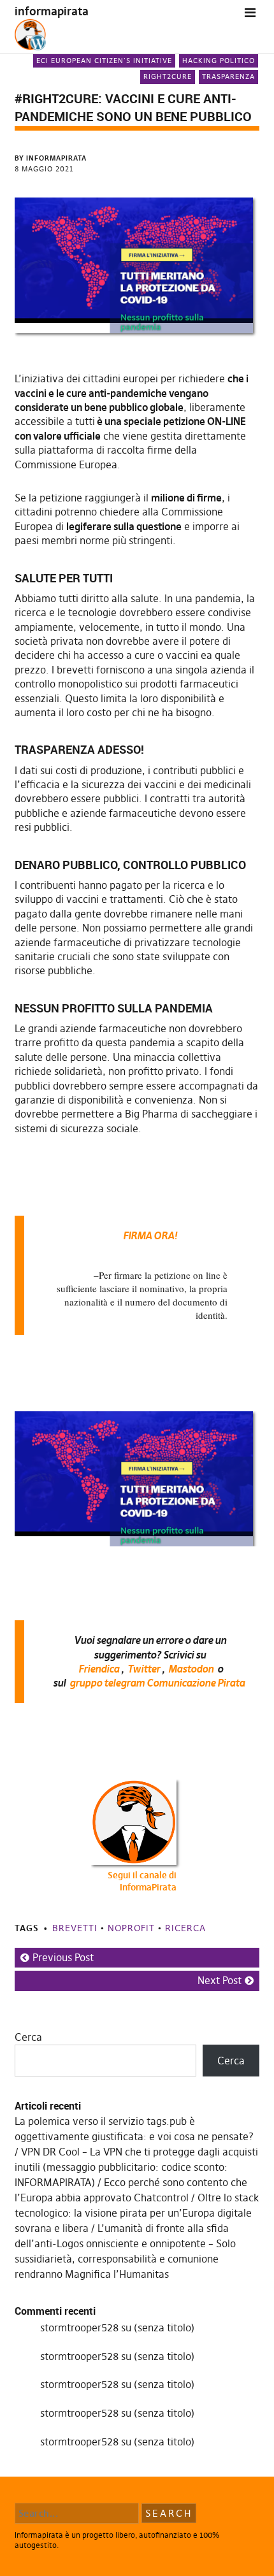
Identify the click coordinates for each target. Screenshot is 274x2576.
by (51, 158)
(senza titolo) (164, 2328)
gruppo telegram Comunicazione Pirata (157, 1683)
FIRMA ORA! (150, 1235)
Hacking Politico (219, 61)
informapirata (52, 11)
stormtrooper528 (79, 2328)
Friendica (99, 1669)
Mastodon (191, 1669)
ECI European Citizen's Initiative (104, 61)
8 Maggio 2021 (44, 169)
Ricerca (185, 1928)
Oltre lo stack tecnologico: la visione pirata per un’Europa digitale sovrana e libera (137, 2213)
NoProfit (131, 1928)
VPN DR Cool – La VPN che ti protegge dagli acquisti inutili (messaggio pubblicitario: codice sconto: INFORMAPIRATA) (136, 2167)
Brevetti (75, 1928)
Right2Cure (168, 76)
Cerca (28, 2037)
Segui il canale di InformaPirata (142, 1882)
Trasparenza (228, 76)
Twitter (144, 1669)
